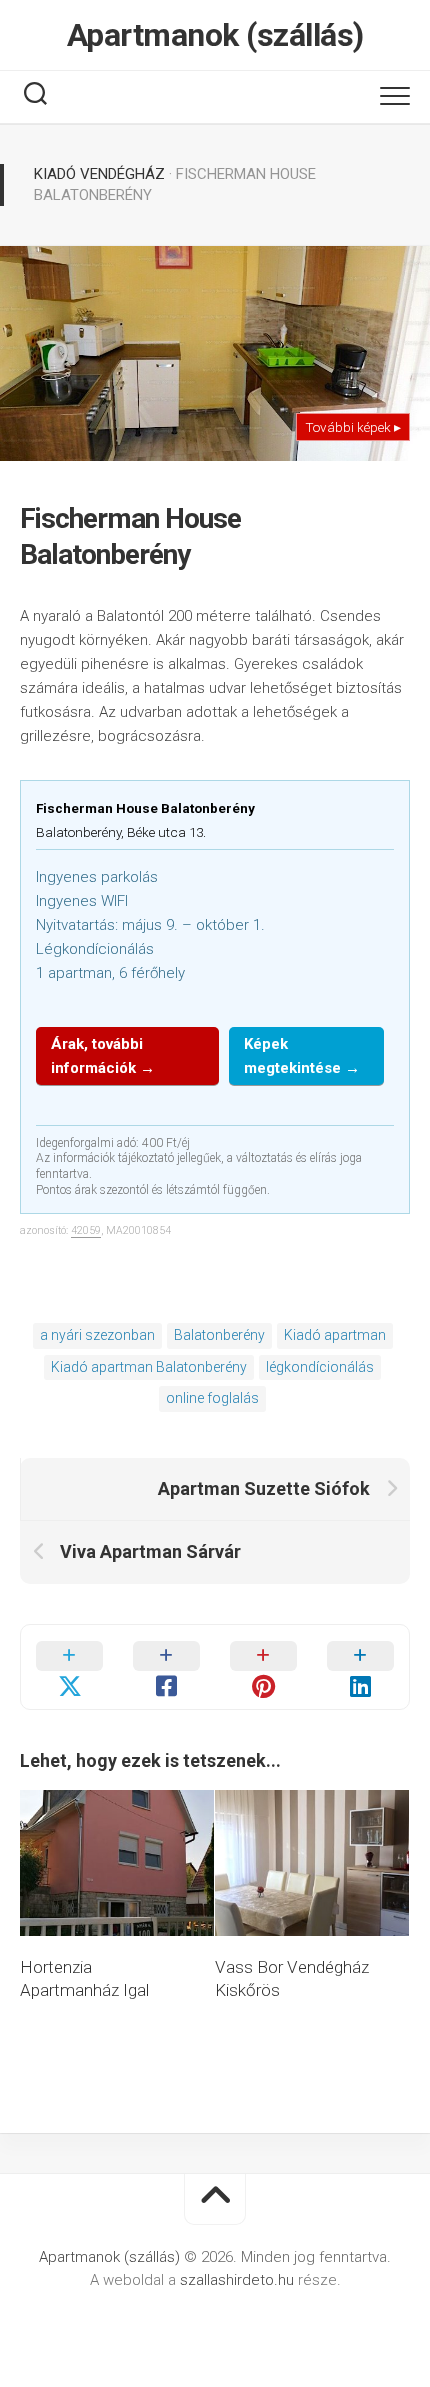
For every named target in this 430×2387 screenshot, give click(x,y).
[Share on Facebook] (166, 1667)
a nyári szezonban (97, 1335)
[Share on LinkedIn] (360, 1667)
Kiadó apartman (335, 1335)
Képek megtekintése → (302, 1056)
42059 (86, 1230)
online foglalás (212, 1398)
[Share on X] (69, 1667)
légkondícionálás (320, 1367)
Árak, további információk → (103, 1056)
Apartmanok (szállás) (215, 35)
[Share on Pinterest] (263, 1667)
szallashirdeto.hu (239, 2280)
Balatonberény (219, 1335)
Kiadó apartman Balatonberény (149, 1367)
